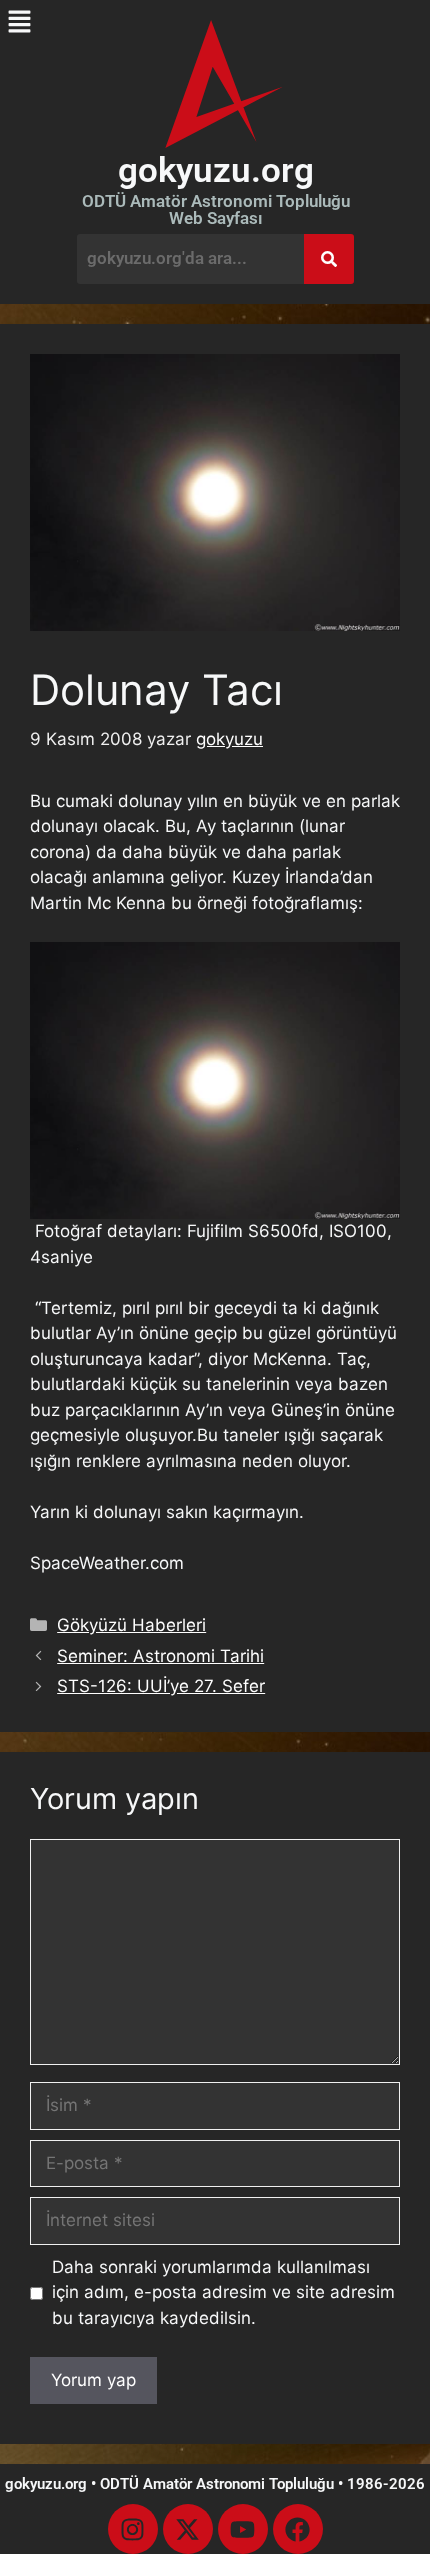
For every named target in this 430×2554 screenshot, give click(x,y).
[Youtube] (243, 2529)
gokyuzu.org (216, 170)
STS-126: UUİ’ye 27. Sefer (161, 1686)
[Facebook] (298, 2529)
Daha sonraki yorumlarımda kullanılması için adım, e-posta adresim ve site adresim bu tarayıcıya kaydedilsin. (223, 2292)
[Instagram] (133, 2529)
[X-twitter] (188, 2529)
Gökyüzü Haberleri (131, 1625)
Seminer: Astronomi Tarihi (160, 1656)
